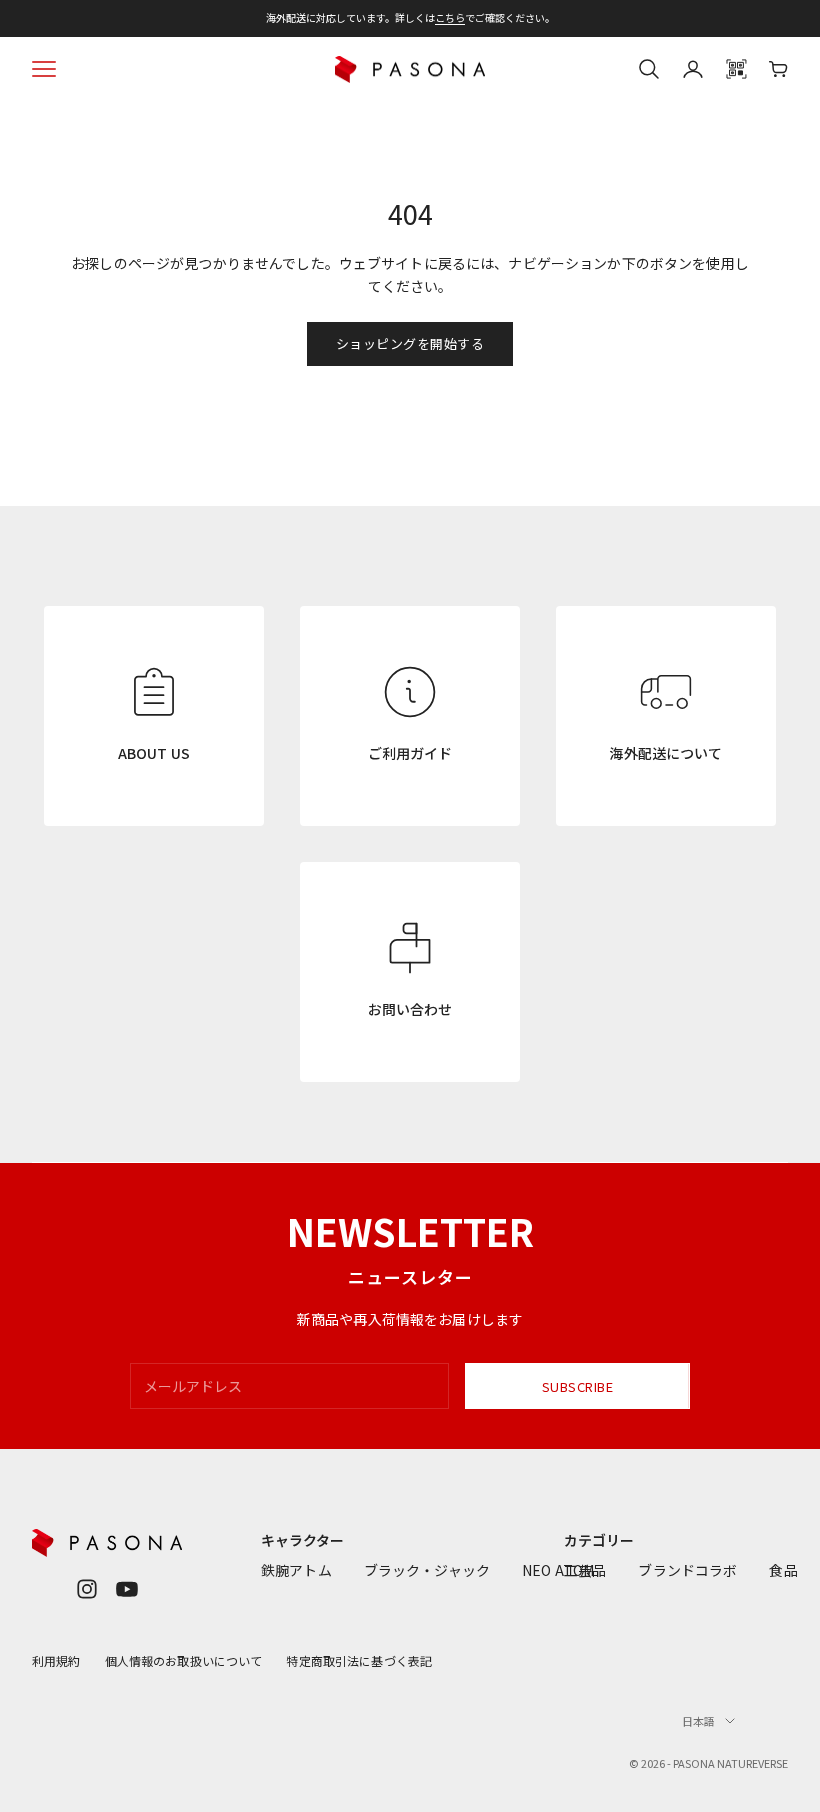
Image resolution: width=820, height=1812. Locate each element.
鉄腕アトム (296, 1570)
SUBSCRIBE (578, 1386)
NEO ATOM (558, 1570)
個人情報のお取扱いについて (184, 1660)
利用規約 (56, 1660)
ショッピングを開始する (410, 343)
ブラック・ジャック (427, 1570)
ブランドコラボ (687, 1570)
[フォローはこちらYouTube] (127, 1589)
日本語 (698, 1721)
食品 (783, 1570)
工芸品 (585, 1570)
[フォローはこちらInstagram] (87, 1589)
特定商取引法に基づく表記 (359, 1660)
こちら (450, 17)
